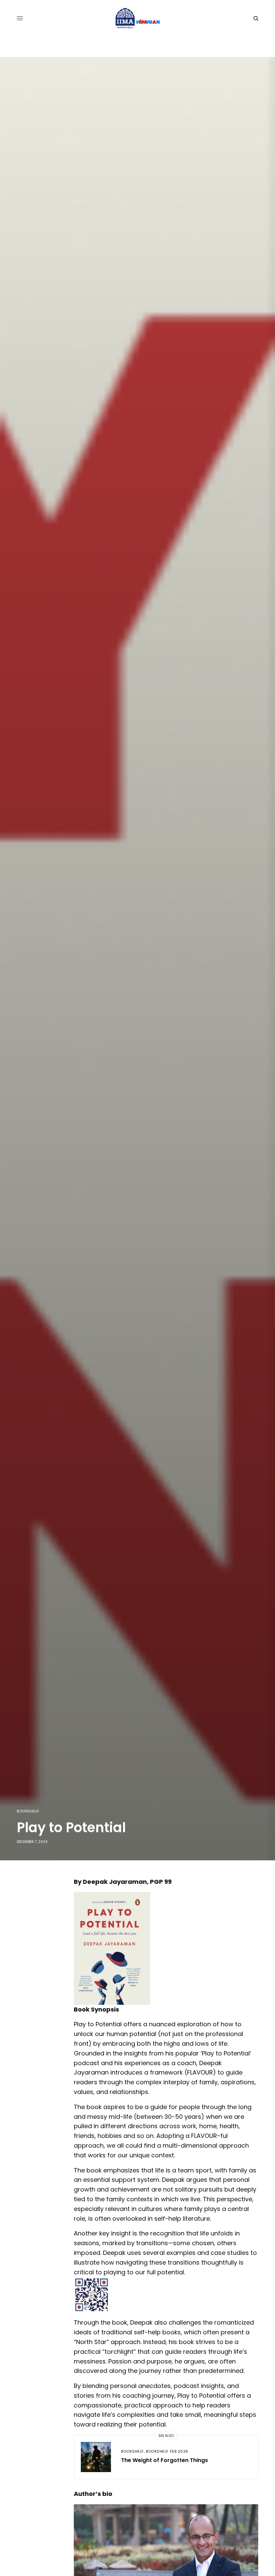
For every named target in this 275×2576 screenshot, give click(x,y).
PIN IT (170, 1948)
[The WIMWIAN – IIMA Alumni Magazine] (138, 18)
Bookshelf (28, 1811)
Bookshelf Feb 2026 (167, 2451)
